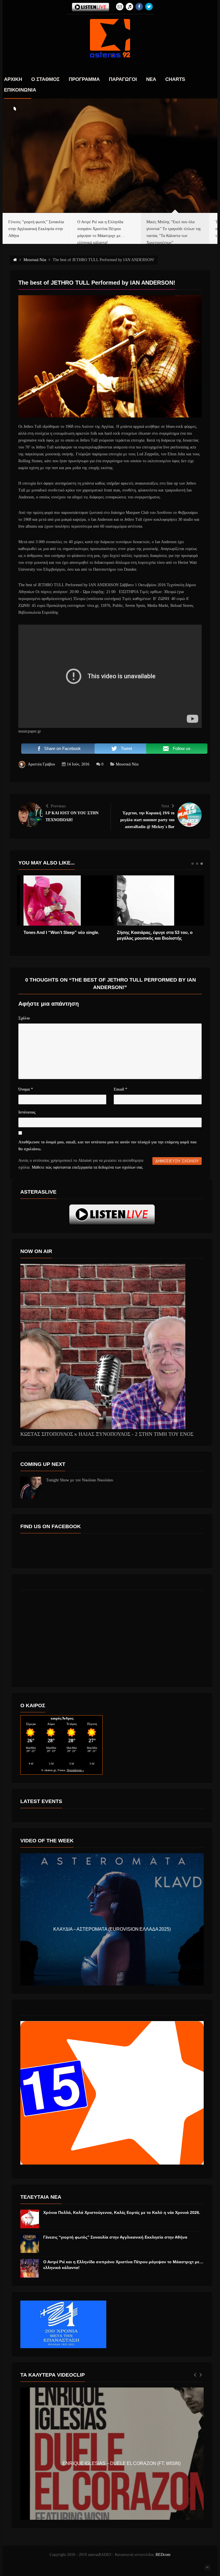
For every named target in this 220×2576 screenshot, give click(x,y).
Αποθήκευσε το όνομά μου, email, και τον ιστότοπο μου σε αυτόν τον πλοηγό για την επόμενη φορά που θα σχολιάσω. (107, 1146)
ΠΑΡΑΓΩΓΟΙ (123, 79)
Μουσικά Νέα (127, 764)
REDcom (163, 2555)
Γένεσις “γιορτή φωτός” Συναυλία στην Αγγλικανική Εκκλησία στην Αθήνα (115, 2237)
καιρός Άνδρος (62, 1718)
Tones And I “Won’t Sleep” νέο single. (56, 932)
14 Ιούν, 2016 (78, 764)
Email (120, 1089)
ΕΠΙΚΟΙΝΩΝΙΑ (20, 90)
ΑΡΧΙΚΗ (13, 79)
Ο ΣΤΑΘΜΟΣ (45, 79)
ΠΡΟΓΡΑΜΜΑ (84, 79)
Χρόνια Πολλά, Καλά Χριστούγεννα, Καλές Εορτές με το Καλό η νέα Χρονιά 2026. (122, 2212)
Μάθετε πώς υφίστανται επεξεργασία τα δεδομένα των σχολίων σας (87, 1167)
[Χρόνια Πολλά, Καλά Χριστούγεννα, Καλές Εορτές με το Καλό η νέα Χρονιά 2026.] (30, 2219)
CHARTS (175, 79)
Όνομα (26, 1089)
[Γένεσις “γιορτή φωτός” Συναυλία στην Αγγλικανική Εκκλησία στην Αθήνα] (30, 2244)
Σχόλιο (24, 1018)
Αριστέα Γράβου (41, 764)
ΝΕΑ (151, 79)
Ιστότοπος (27, 1112)
